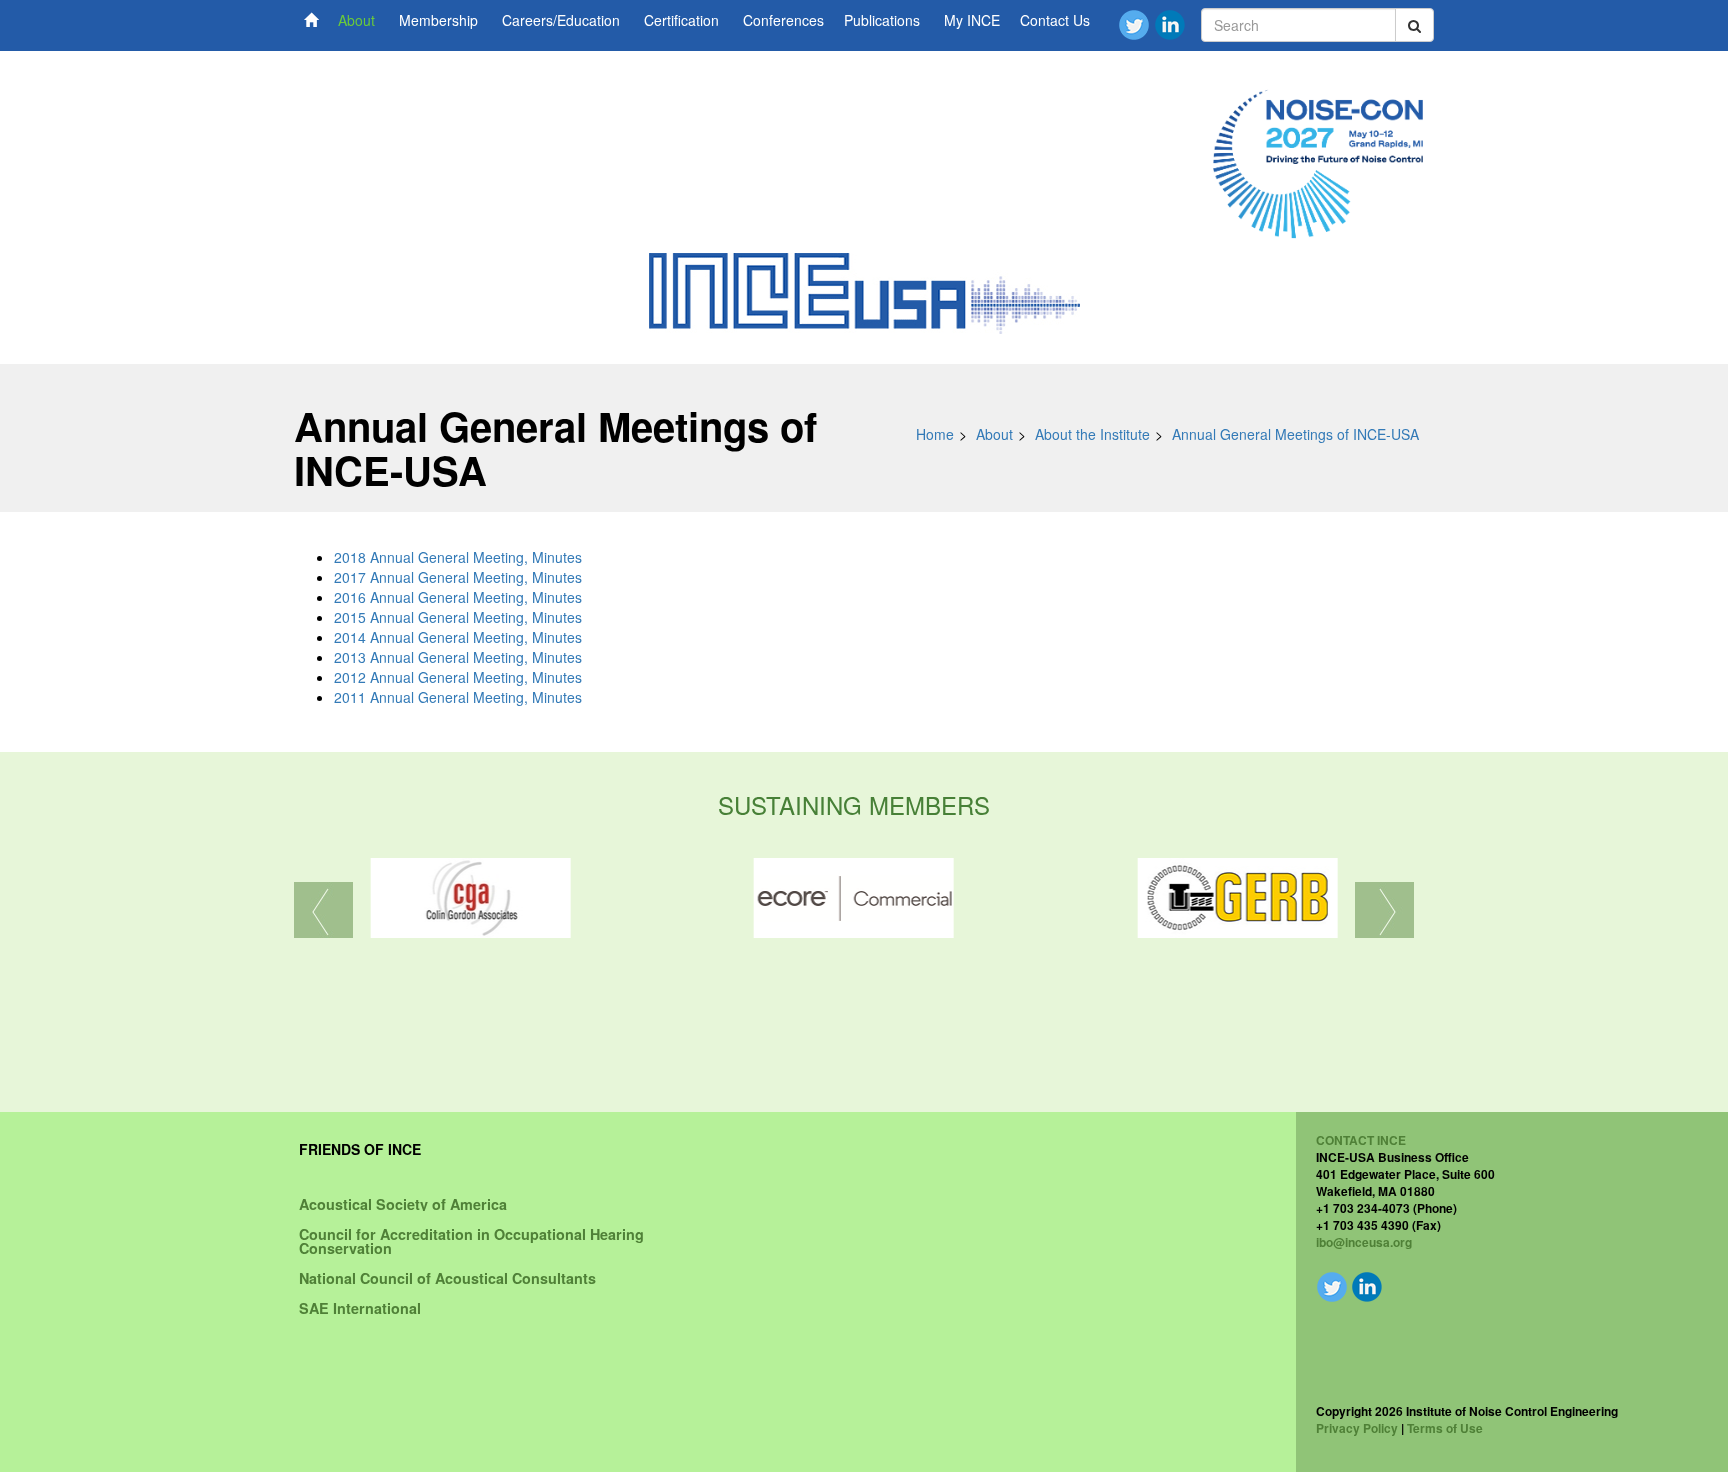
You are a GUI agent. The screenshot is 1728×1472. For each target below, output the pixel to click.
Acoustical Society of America (403, 1204)
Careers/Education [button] (561, 20)
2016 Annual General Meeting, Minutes (458, 597)
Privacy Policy (1357, 1428)
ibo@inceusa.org (1364, 1242)
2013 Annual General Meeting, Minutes (458, 657)
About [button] (356, 20)
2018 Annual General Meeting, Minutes (458, 557)
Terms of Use (1445, 1428)
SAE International (360, 1308)
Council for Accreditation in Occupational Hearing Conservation (471, 1241)
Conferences (783, 20)
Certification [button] (681, 20)
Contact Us (1055, 20)
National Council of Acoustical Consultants (447, 1278)
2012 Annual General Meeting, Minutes (458, 677)
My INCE (972, 20)
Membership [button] (438, 20)
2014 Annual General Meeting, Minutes (458, 637)
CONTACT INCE (1361, 1140)
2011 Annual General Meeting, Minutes (458, 697)
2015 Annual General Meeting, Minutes (458, 617)
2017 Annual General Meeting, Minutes (458, 577)
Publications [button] (882, 20)
